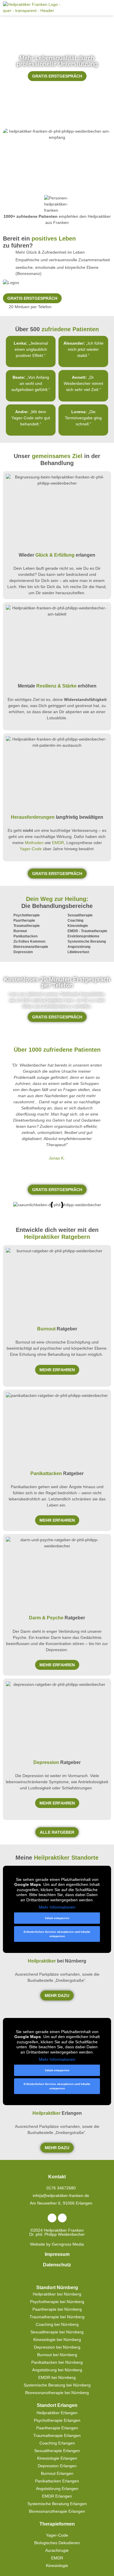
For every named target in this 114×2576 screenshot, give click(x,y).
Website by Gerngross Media (57, 2244)
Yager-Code (31, 849)
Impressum (57, 2254)
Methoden (34, 843)
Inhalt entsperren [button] (57, 1918)
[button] (107, 8)
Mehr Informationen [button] (57, 1907)
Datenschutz (57, 2265)
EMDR (58, 843)
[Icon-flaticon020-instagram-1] (62, 2218)
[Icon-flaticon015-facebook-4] (52, 2218)
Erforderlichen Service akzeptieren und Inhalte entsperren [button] (57, 1934)
